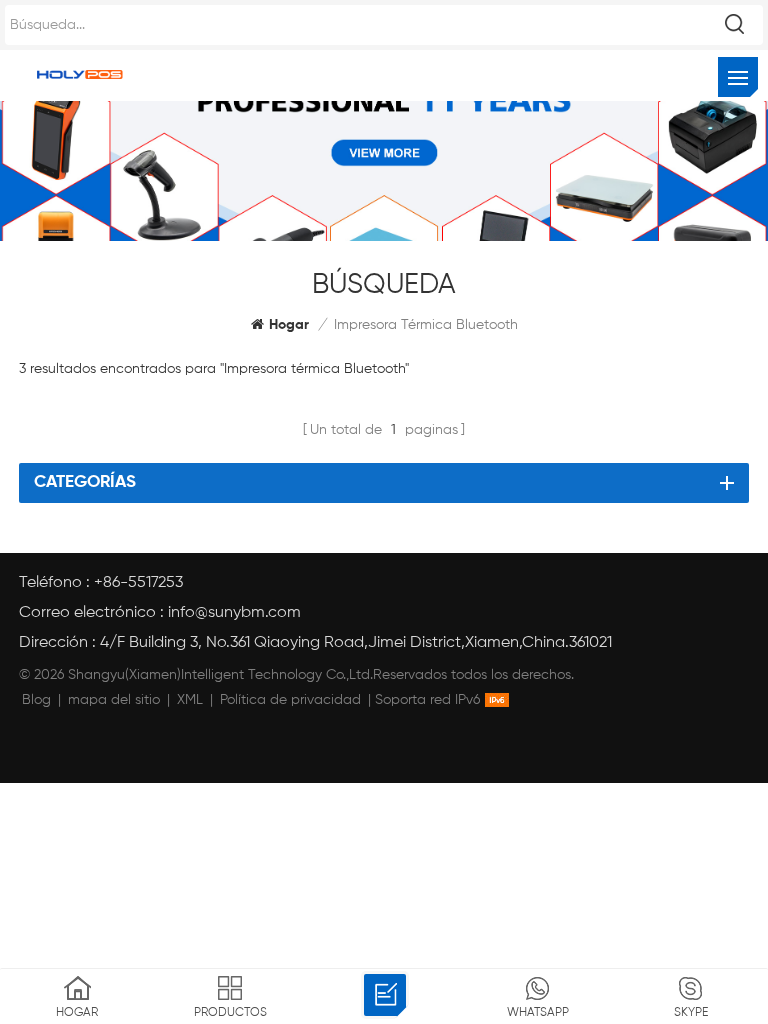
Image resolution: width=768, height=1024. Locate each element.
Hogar (289, 325)
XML (190, 700)
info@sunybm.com (234, 613)
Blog (36, 700)
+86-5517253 (138, 583)
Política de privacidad (290, 700)
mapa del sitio (114, 700)
